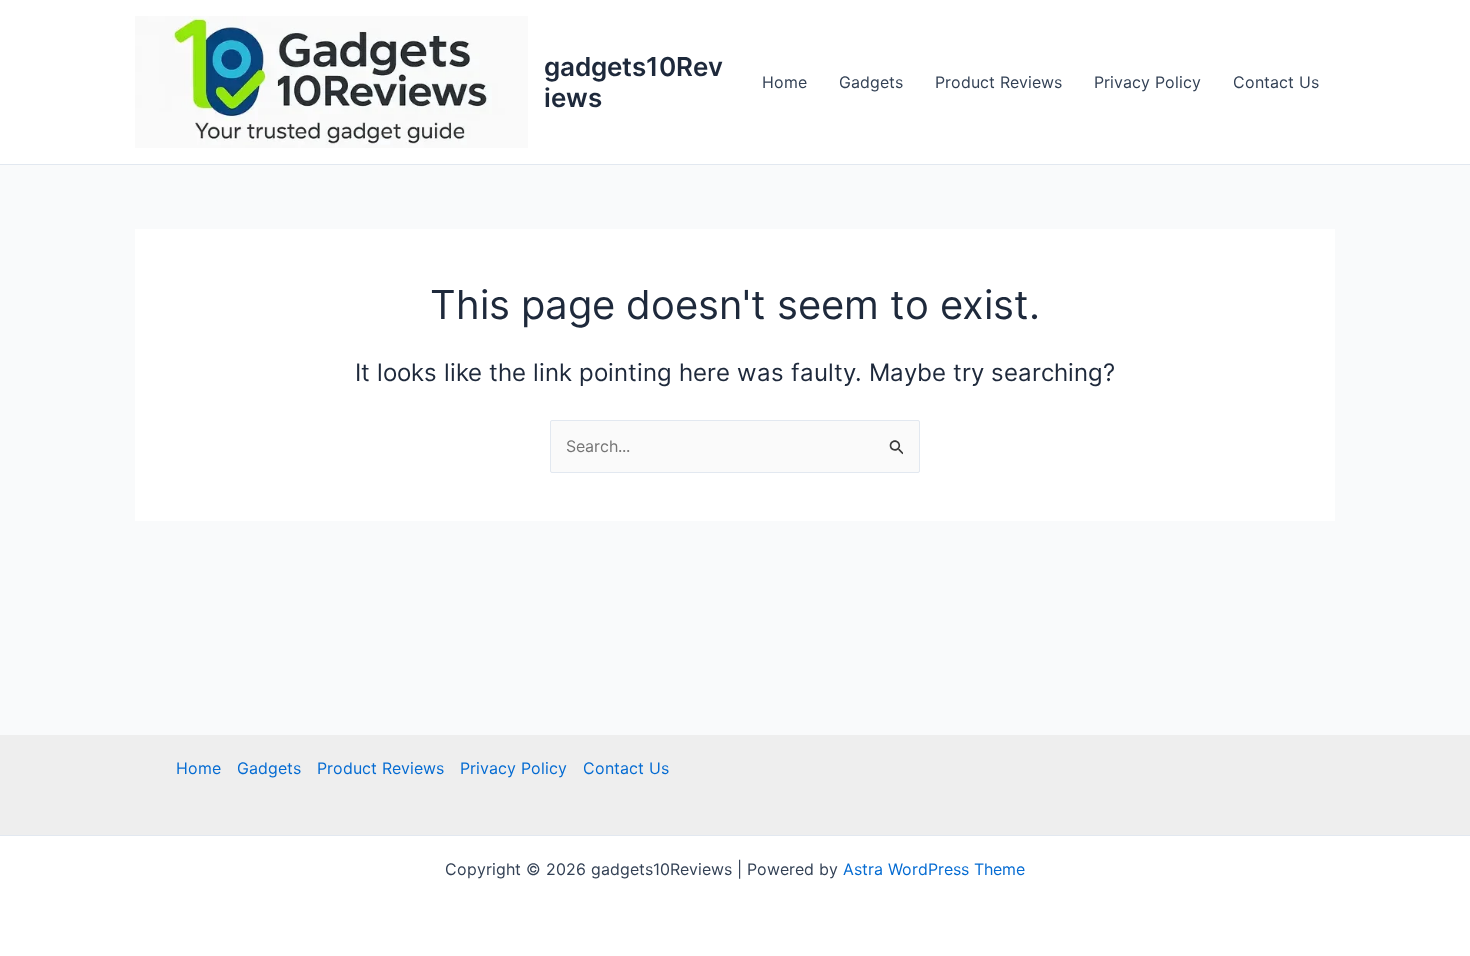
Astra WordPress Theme (934, 869)
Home (784, 82)
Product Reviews (998, 82)
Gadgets (871, 82)
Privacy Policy (1147, 82)
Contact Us (1276, 82)
